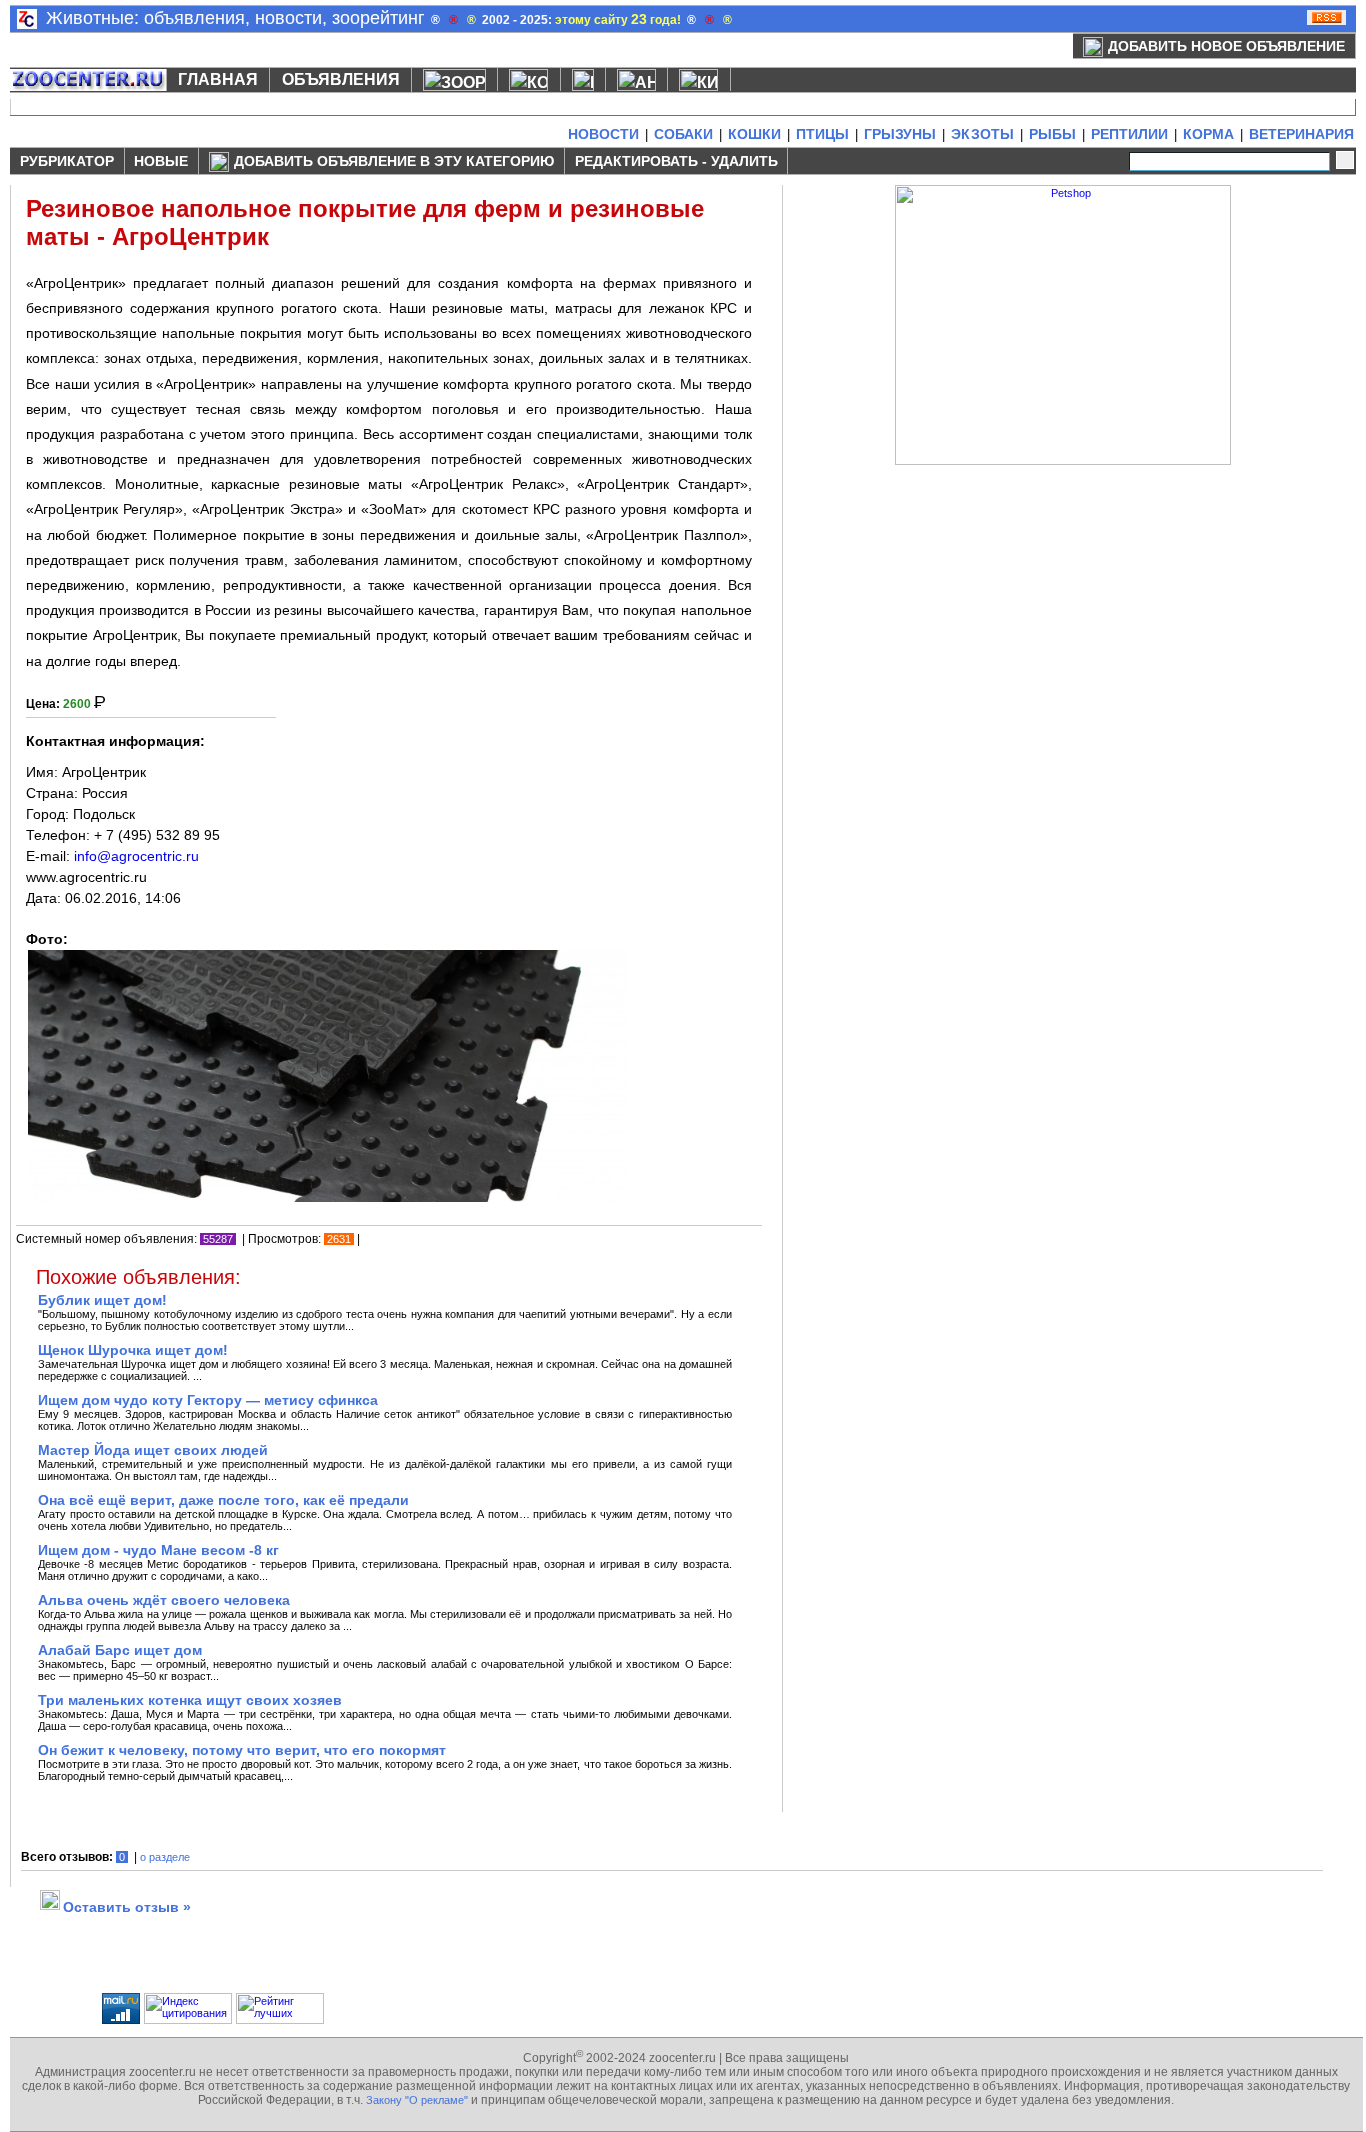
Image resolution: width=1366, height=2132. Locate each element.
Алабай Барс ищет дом (120, 1650)
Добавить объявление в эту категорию (394, 161)
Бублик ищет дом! (102, 1300)
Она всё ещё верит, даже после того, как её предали (223, 1500)
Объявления (341, 79)
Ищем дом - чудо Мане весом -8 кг (158, 1550)
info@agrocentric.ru (136, 856)
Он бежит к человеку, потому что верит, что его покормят (242, 1750)
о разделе (165, 1857)
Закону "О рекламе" (417, 2100)
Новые (161, 161)
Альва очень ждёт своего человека (164, 1600)
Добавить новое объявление (1226, 46)
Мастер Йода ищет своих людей (153, 1450)
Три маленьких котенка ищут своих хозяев (190, 1700)
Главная (218, 79)
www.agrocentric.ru (86, 877)
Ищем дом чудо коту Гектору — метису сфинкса (208, 1400)
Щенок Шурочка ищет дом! (133, 1350)
